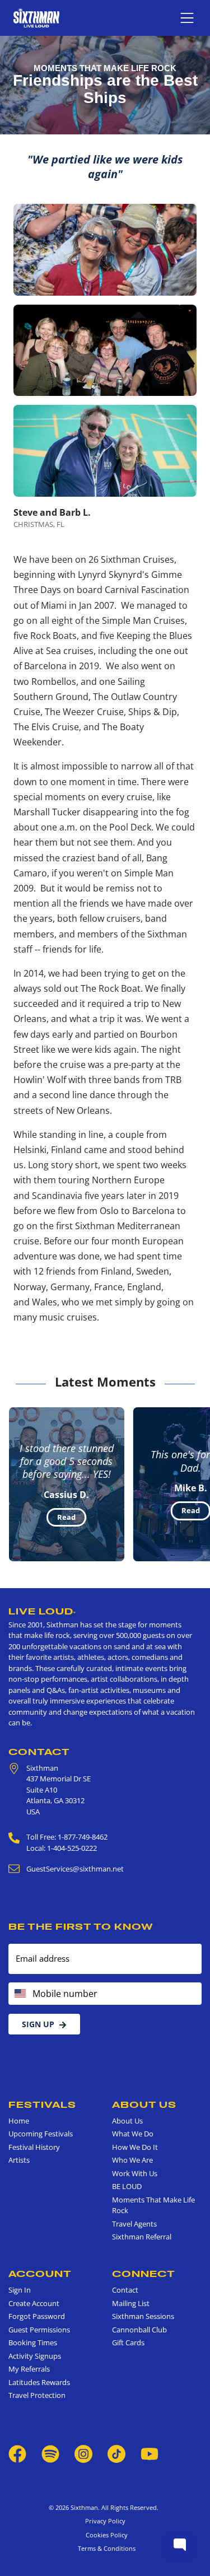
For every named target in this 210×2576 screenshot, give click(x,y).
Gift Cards (128, 2342)
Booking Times (33, 2342)
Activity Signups (35, 2356)
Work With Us (135, 2173)
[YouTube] (150, 2453)
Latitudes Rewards (39, 2382)
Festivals (42, 2104)
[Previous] (18, 1484)
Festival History (34, 2147)
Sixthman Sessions (143, 2316)
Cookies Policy (105, 2535)
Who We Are (132, 2160)
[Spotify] (50, 2453)
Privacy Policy (105, 2521)
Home (19, 2121)
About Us (144, 2104)
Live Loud (42, 1611)
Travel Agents (134, 2224)
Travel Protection (37, 2395)
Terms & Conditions (105, 2548)
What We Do (133, 2134)
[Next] (192, 1484)
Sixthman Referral (142, 2237)
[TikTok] (117, 2453)
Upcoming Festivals (41, 2134)
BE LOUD (127, 2186)
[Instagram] (83, 2453)
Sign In (20, 2290)
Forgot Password (37, 2316)
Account (40, 2274)
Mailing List (131, 2303)
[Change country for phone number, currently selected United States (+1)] (19, 1994)
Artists (19, 2160)
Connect (144, 2274)
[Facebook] (17, 2453)
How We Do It (135, 2147)
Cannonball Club (139, 2330)
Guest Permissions (39, 2330)
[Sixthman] (36, 18)
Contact (39, 1752)
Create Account (34, 2303)
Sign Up (38, 2024)
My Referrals (29, 2369)
